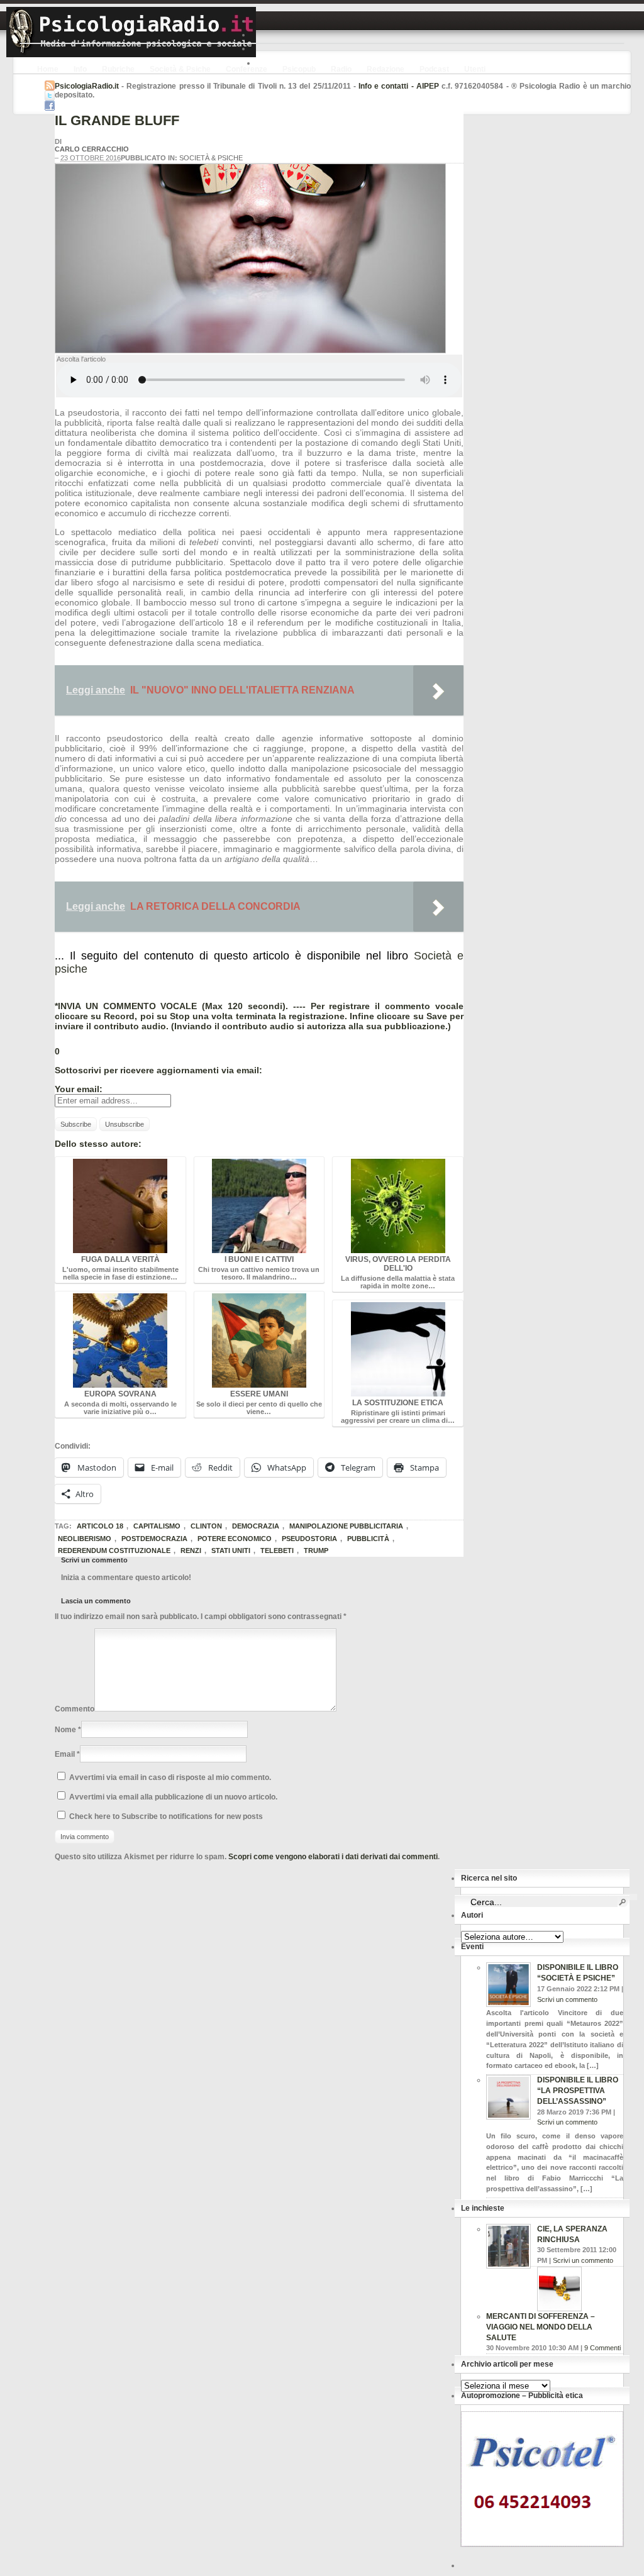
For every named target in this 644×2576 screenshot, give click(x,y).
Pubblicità (368, 1539)
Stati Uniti (231, 1551)
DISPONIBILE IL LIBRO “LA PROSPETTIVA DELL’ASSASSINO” (578, 2091)
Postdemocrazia (154, 1539)
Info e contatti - (387, 86)
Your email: (79, 1089)
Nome (65, 1730)
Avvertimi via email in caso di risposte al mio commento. (170, 1777)
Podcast (434, 69)
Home (48, 69)
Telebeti (277, 1551)
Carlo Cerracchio (92, 149)
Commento (75, 1709)
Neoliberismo (85, 1539)
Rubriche (118, 69)
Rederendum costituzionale (114, 1551)
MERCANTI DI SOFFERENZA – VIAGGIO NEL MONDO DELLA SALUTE (541, 2327)
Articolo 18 (100, 1526)
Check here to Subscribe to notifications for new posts (165, 1816)
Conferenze (247, 69)
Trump (316, 1551)
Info (80, 69)
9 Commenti (602, 2348)
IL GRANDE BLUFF (117, 120)
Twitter (50, 96)
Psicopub (299, 69)
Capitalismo (157, 1526)
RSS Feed (50, 86)
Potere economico (235, 1539)
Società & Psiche (180, 69)
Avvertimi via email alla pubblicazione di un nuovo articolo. (173, 1797)
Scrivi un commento (567, 1999)
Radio (341, 69)
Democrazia (256, 1526)
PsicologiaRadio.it (131, 32)
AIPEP (428, 86)
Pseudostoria (309, 1539)
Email (65, 1754)
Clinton (206, 1526)
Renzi (191, 1551)
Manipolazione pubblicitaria (346, 1526)
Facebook (50, 106)
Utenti (475, 69)
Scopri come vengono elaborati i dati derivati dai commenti (333, 1857)
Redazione (386, 69)
